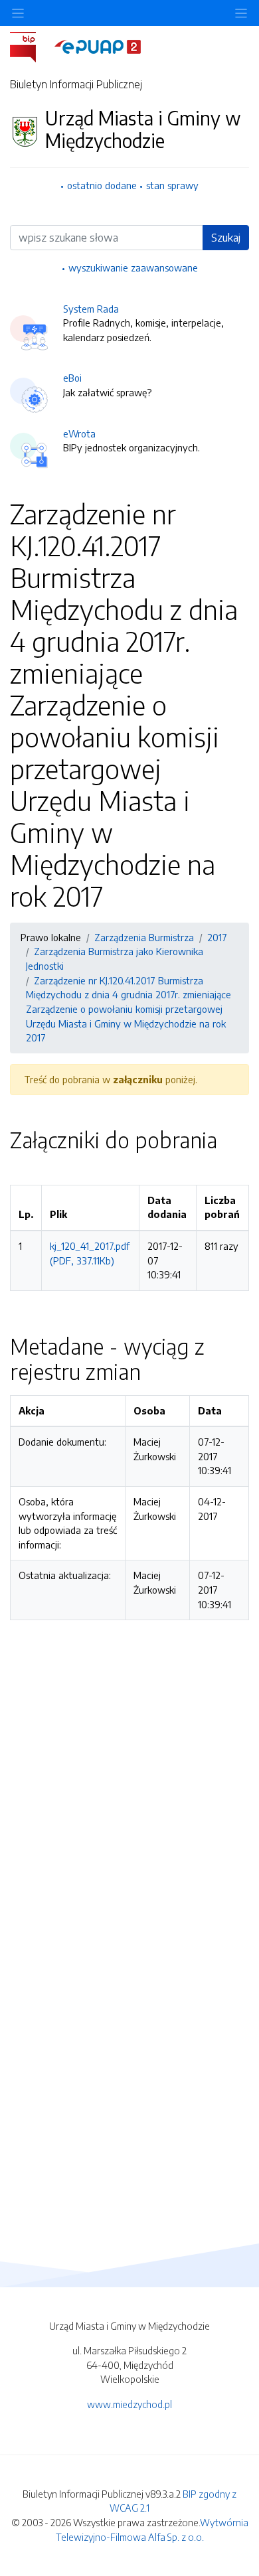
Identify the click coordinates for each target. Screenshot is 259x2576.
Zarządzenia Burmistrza (144, 937)
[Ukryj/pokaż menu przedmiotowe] (18, 13)
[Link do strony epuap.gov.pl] (98, 46)
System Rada (91, 309)
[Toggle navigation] (241, 13)
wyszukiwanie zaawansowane (133, 267)
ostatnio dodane (102, 185)
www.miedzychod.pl (129, 2404)
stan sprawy (172, 185)
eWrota (79, 433)
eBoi (72, 378)
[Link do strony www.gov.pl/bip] (31, 46)
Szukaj (226, 238)
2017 (217, 937)
